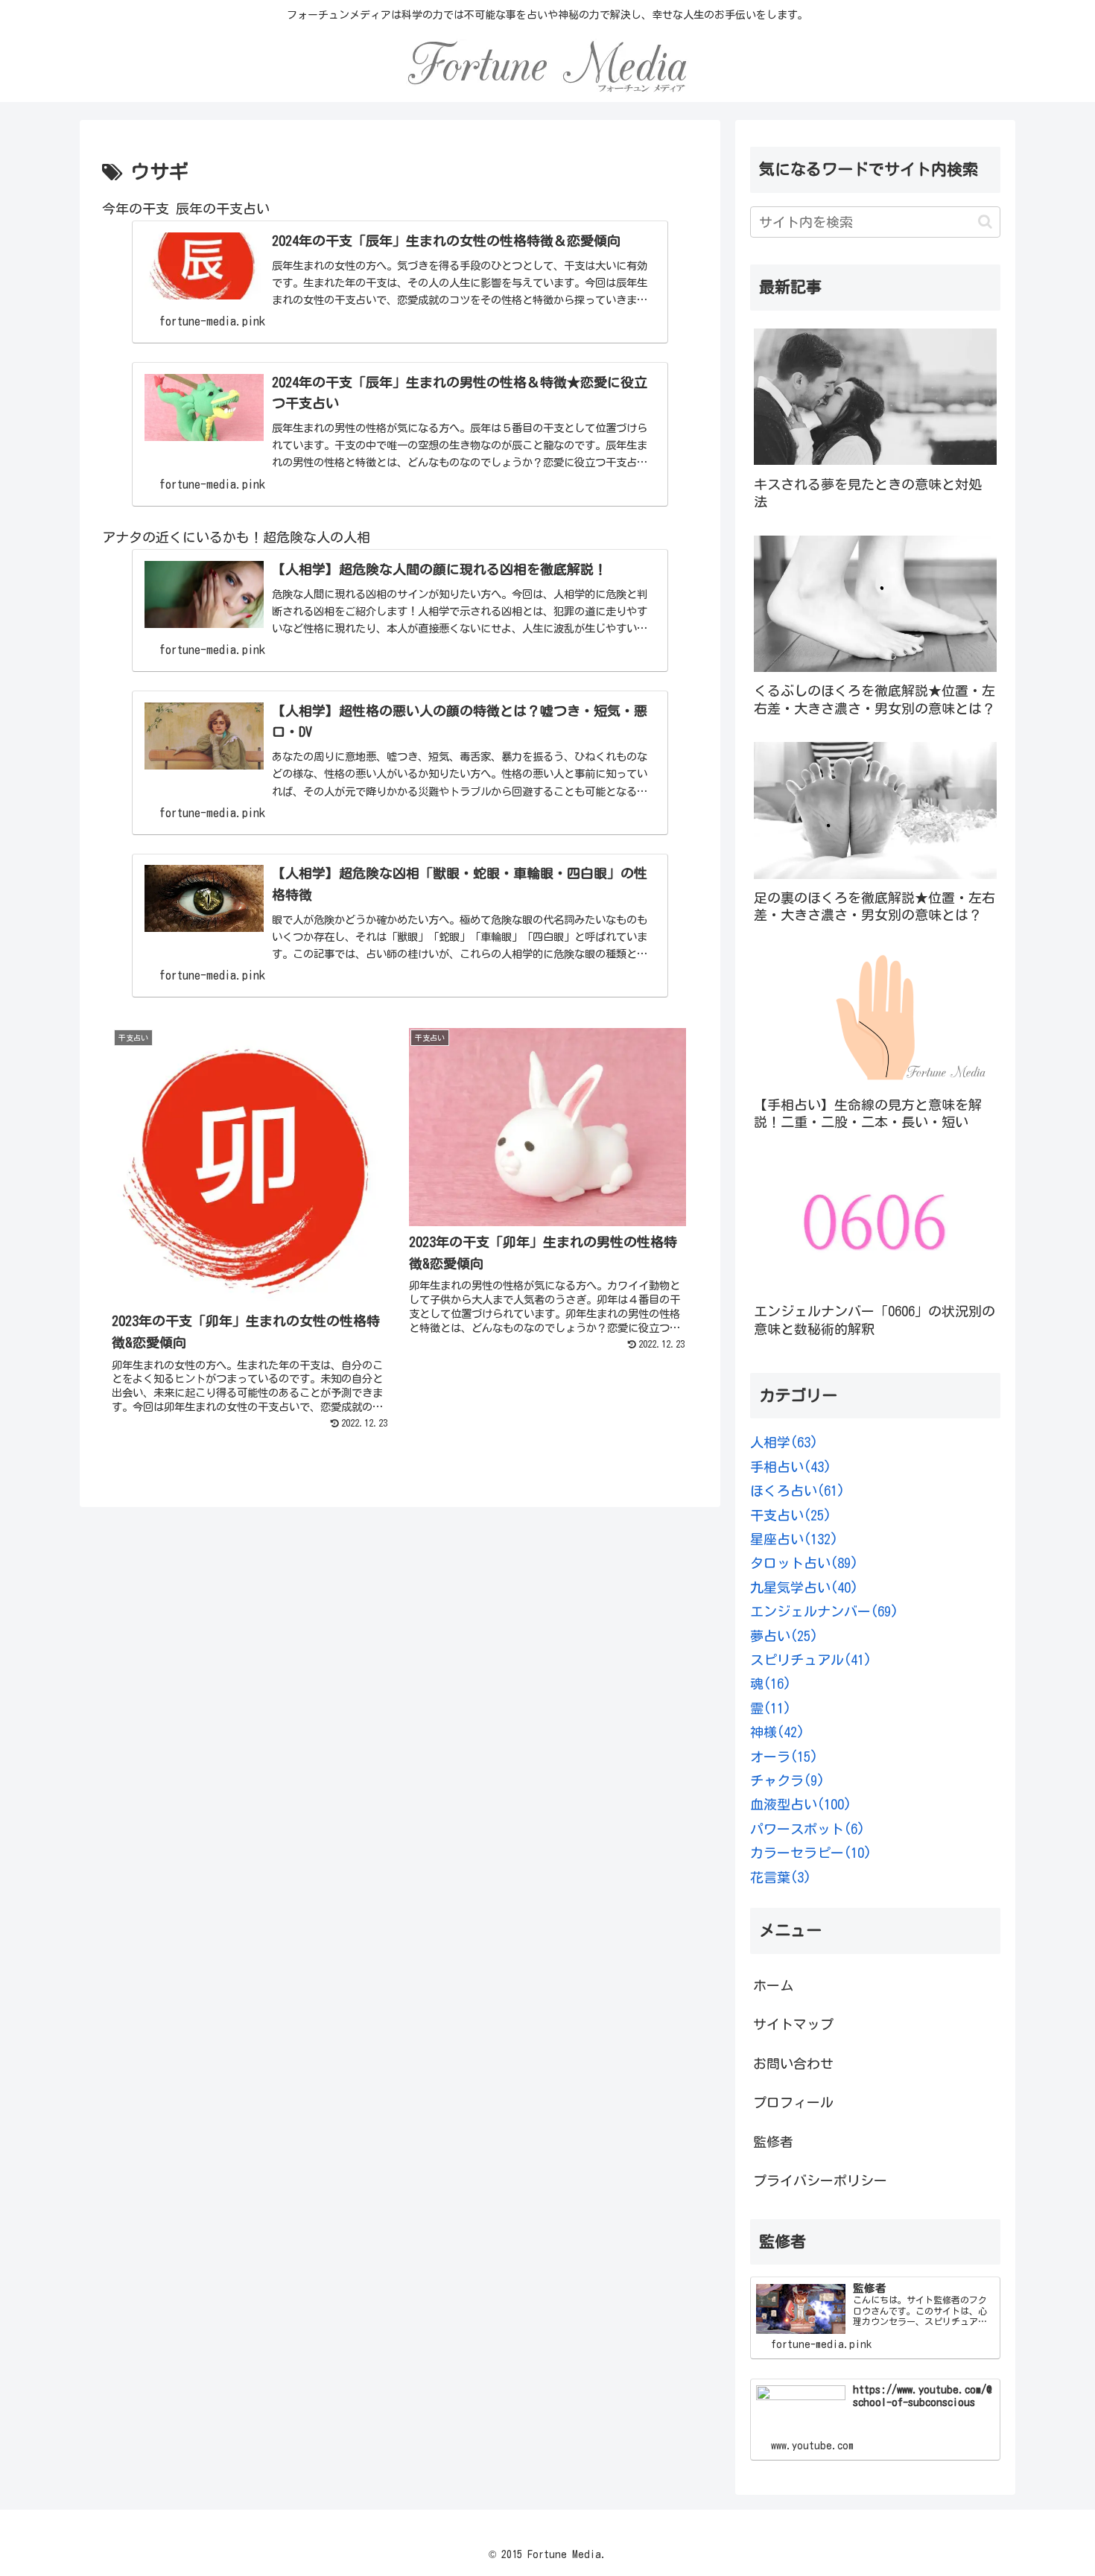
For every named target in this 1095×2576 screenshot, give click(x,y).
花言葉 (781, 1877)
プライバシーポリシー (820, 2180)
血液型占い (801, 1804)
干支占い (791, 1515)
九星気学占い (804, 1587)
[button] (985, 222)
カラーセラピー (811, 1853)
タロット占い (804, 1563)
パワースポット (807, 1829)
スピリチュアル (811, 1660)
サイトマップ (793, 2024)
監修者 (773, 2142)
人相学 (784, 1442)
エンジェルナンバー (824, 1611)
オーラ (784, 1757)
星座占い (794, 1539)
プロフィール (793, 2102)
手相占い (791, 1467)
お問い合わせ (793, 2063)
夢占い (784, 1636)
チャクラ (787, 1780)
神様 (777, 1732)
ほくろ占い (797, 1491)
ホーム (773, 1985)
